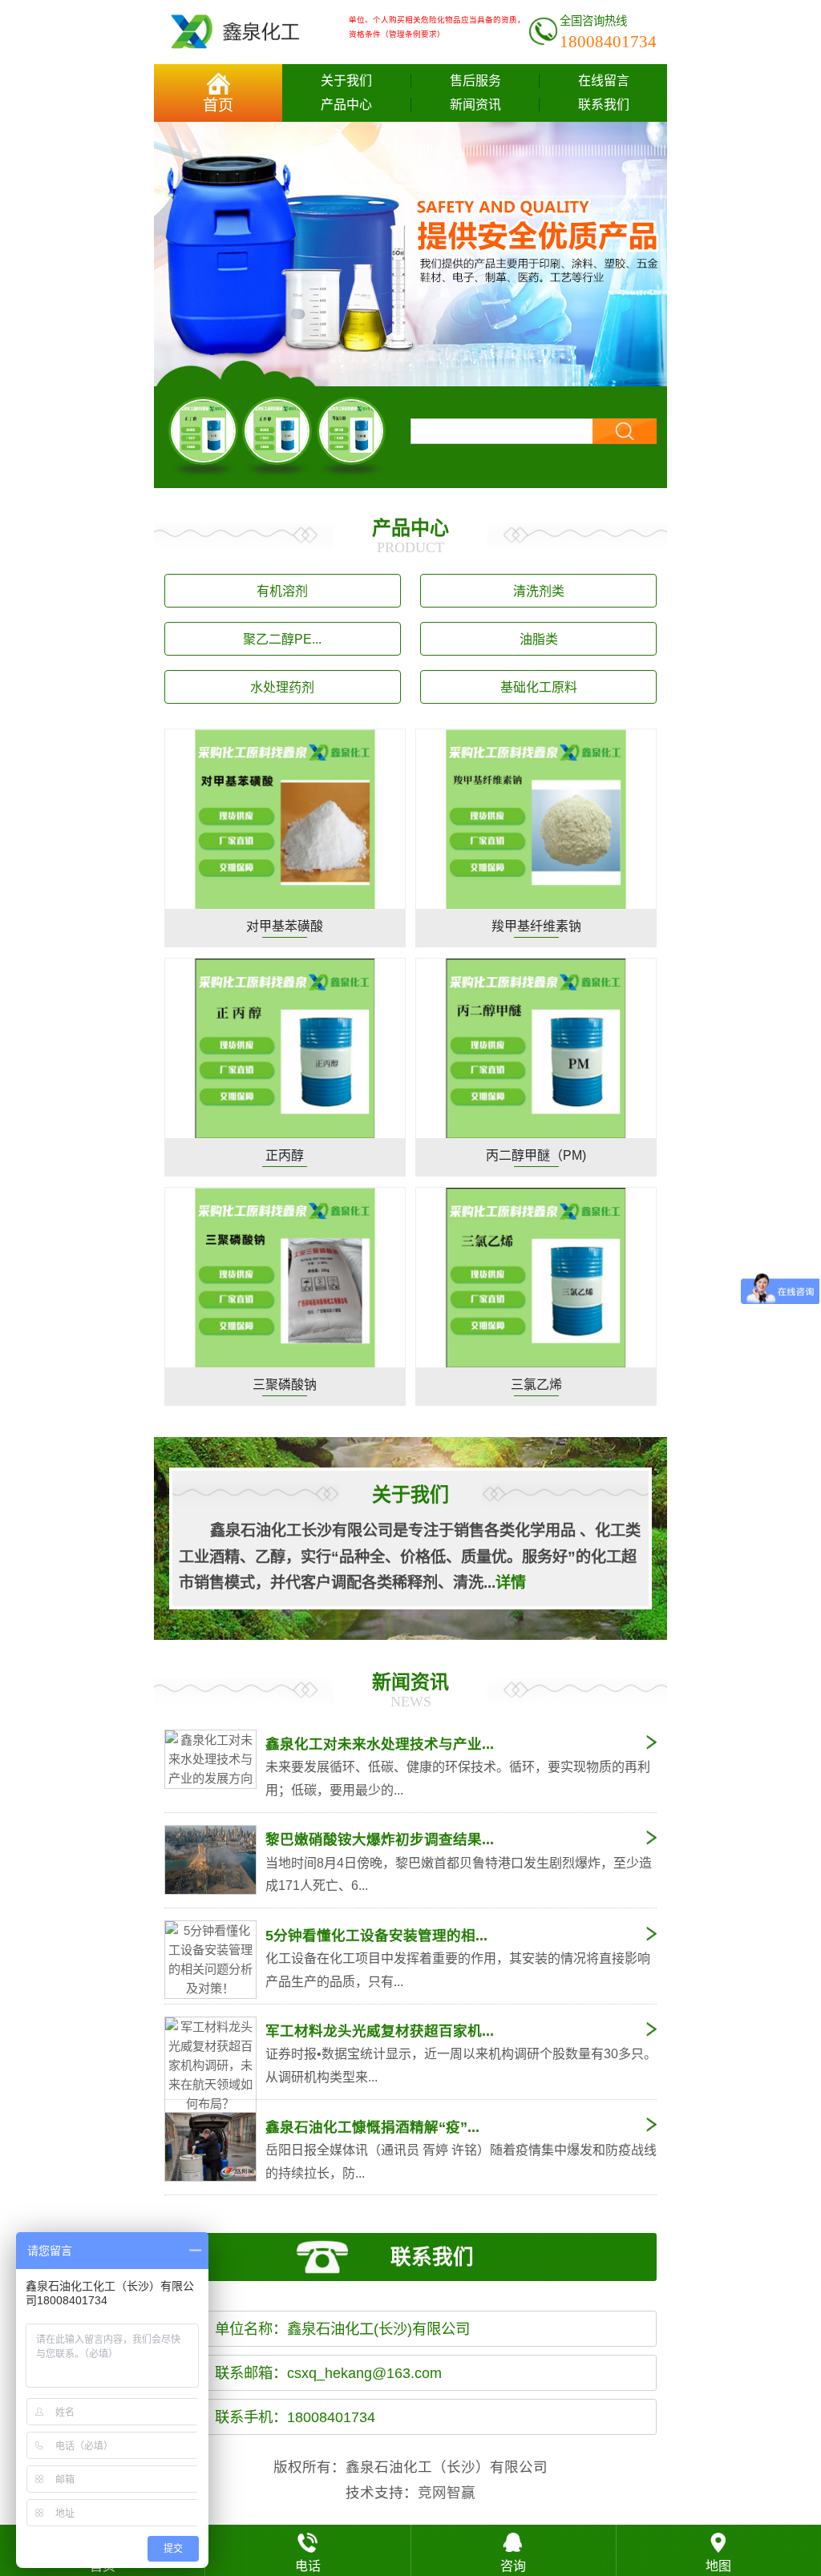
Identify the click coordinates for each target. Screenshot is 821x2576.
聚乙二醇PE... (282, 639)
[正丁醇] (203, 431)
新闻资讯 (475, 105)
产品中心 (346, 105)
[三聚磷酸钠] (285, 1277)
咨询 (513, 2566)
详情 (511, 1583)
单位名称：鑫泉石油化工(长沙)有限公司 (342, 2329)
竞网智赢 (447, 2493)
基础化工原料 (539, 687)
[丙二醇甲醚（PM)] (536, 1048)
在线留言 (604, 81)
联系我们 (604, 105)
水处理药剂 (282, 687)
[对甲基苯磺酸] (285, 819)
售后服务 (475, 81)
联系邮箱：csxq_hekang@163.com (328, 2373)
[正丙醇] (277, 431)
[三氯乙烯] (536, 1277)
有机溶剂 (282, 591)
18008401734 (608, 41)
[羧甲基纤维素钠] (536, 819)
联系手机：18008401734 (295, 2417)
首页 (218, 105)
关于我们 (346, 81)
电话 (308, 2566)
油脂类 (539, 639)
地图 (718, 2566)
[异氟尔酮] (352, 431)
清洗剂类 (539, 591)
